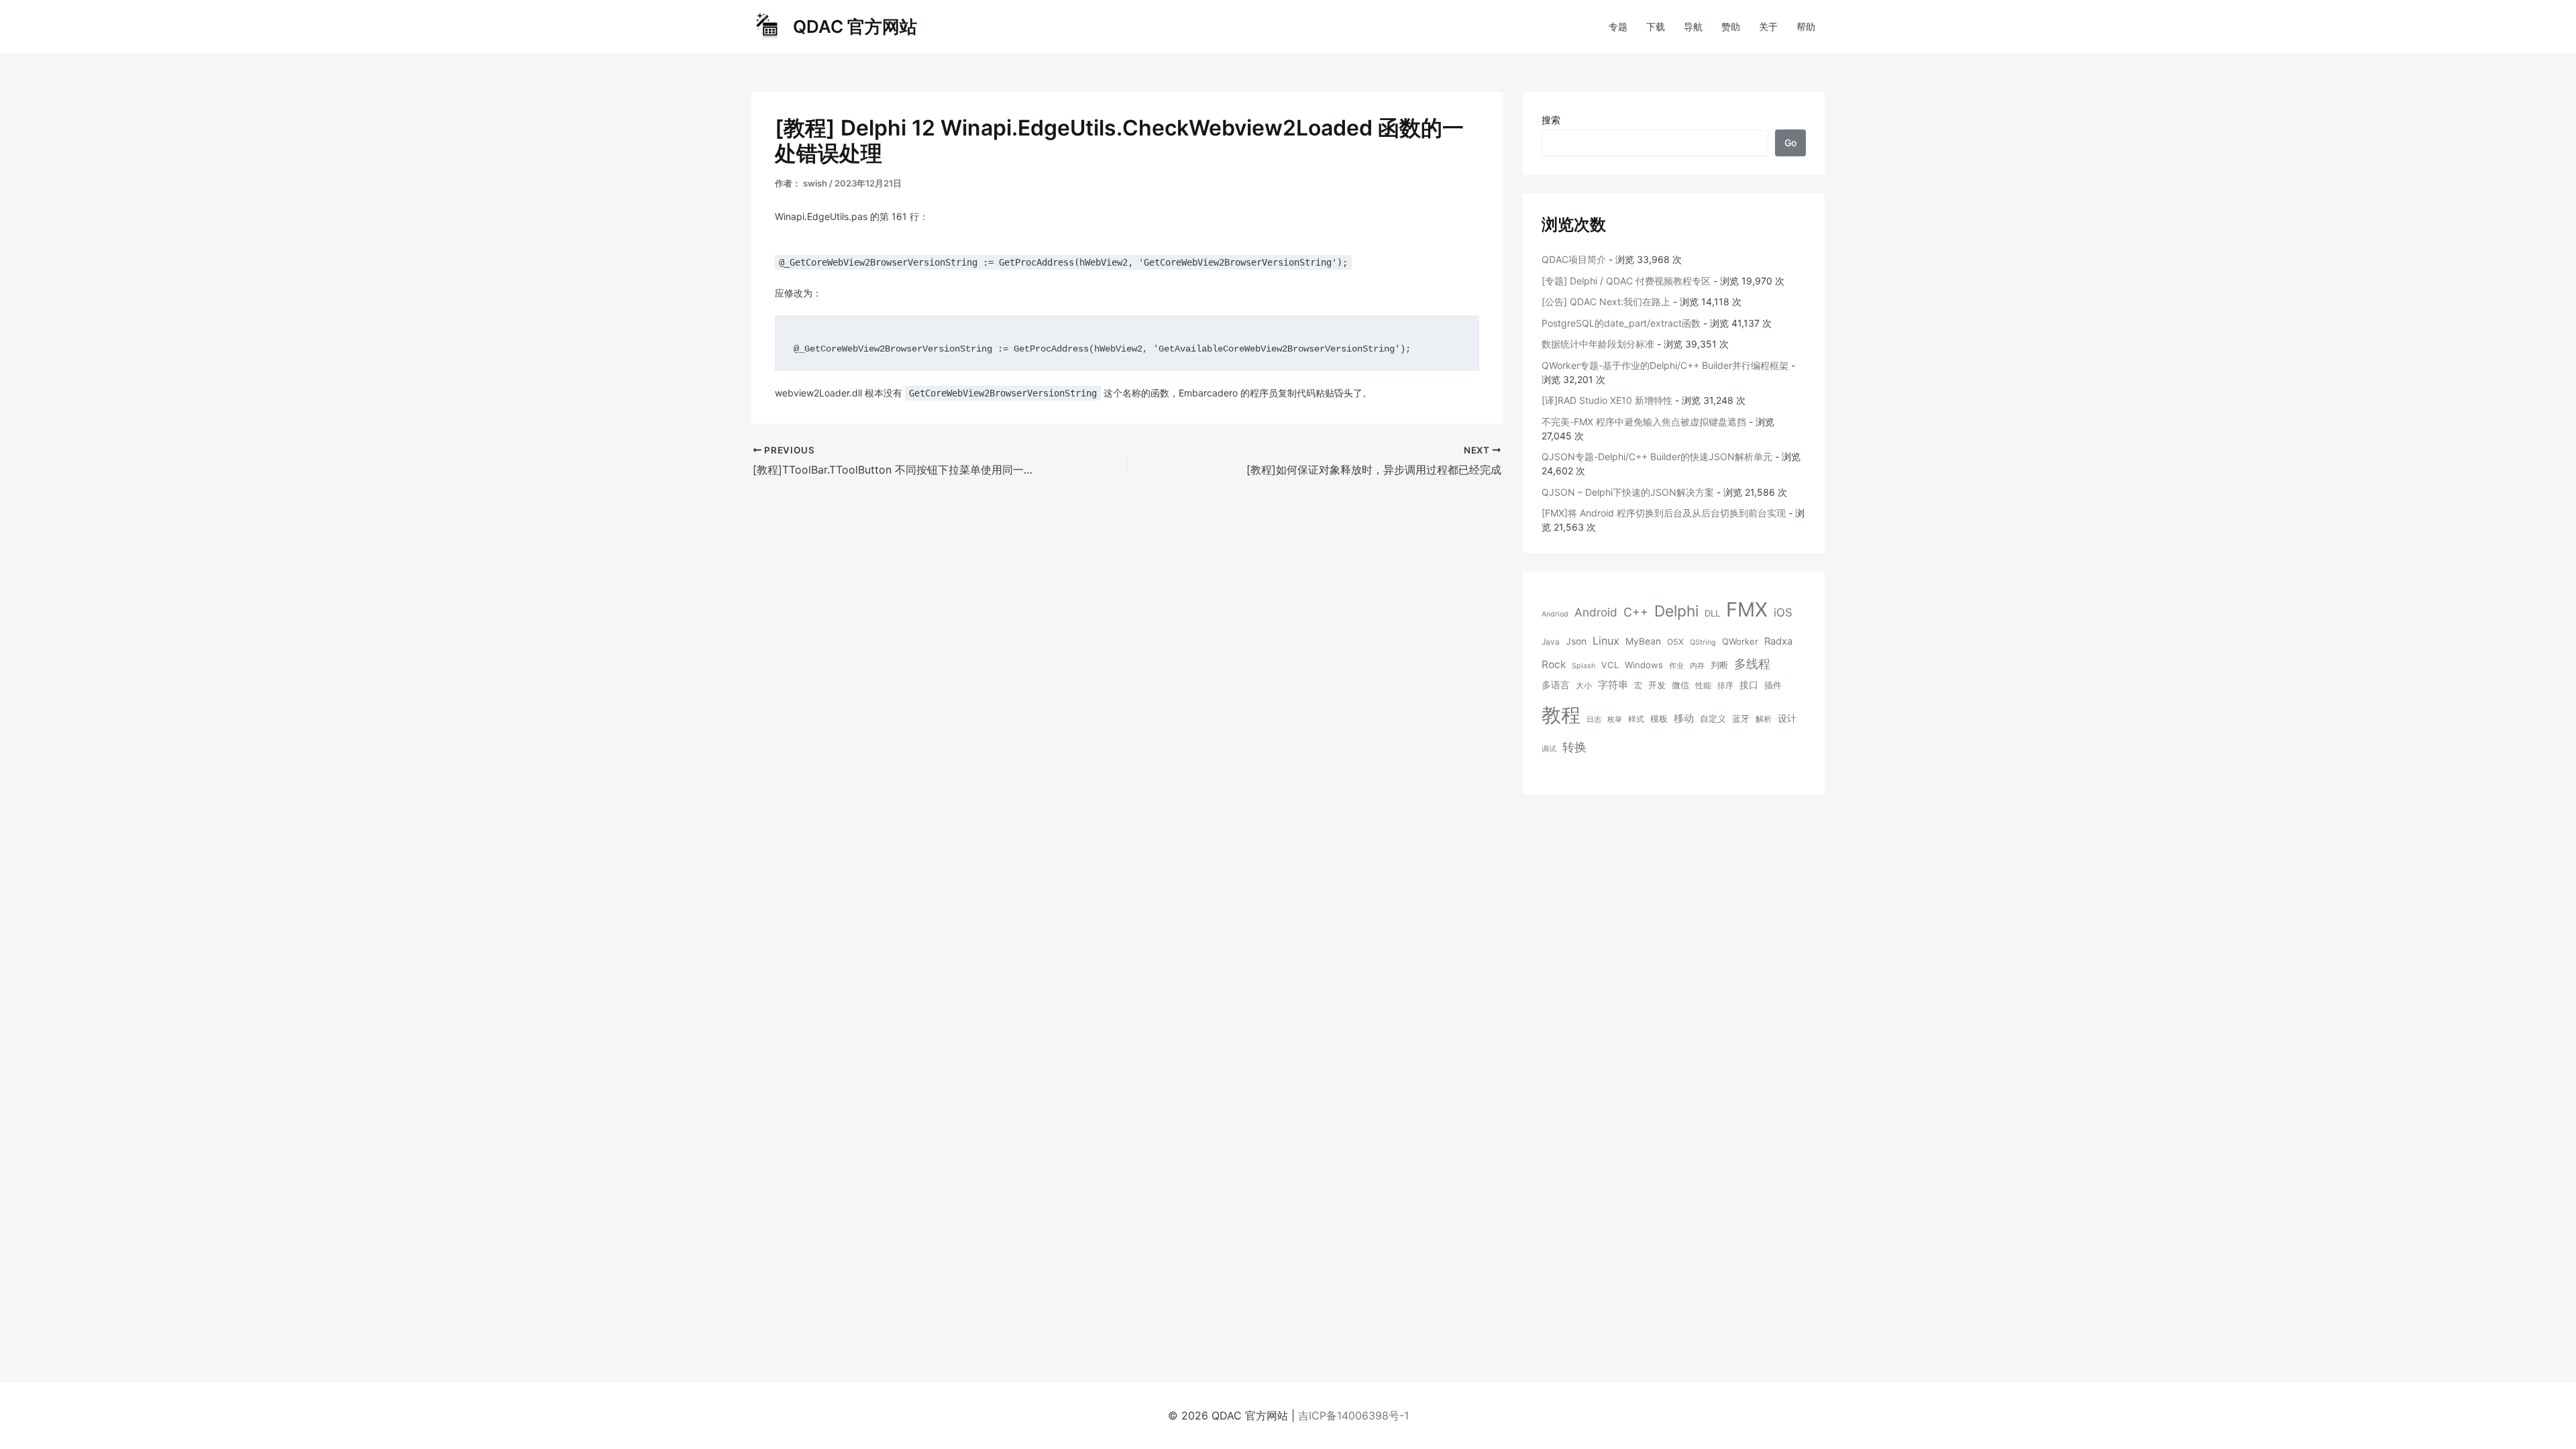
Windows (1644, 665)
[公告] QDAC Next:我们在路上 (1606, 302)
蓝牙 (1741, 718)
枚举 (1615, 719)
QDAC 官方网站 (855, 26)
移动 (1684, 718)
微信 (1680, 685)
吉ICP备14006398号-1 (1353, 1415)
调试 (1549, 749)
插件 (1773, 685)
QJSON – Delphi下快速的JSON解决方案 (1628, 492)
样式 (1636, 719)
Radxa (1778, 641)
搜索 (1551, 120)
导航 (1693, 26)
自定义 (1713, 718)
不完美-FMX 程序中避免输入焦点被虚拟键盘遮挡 (1644, 422)
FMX (1747, 609)
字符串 (1613, 685)
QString (1703, 642)
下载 (1656, 26)
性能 (1703, 685)
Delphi (1676, 611)
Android (1596, 612)
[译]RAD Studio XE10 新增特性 (1607, 400)
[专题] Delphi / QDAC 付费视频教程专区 (1626, 281)
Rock (1554, 664)
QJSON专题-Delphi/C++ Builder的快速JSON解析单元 (1657, 457)
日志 (1594, 719)
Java (1551, 642)
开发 (1657, 685)
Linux (1606, 641)
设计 (1787, 718)
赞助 (1731, 26)
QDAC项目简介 (1574, 259)
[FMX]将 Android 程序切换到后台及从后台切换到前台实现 (1664, 513)
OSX (1675, 642)
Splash (1584, 666)
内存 (1697, 666)
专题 (1618, 26)
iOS (1783, 612)
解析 (1764, 719)
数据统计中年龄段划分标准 (1598, 344)
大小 (1584, 685)
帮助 (1806, 26)
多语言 (1556, 685)
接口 (1749, 685)
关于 (1768, 26)
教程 (1561, 715)
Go (1790, 143)
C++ (1636, 612)
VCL (1610, 665)
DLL (1712, 613)
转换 (1574, 747)
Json (1576, 641)
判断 (1719, 665)
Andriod (1555, 614)
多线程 (1752, 664)
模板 (1659, 718)
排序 (1725, 685)
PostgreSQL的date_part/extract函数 (1621, 323)
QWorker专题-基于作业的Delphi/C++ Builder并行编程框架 (1665, 365)
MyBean (1643, 641)
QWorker (1740, 641)
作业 (1676, 666)
